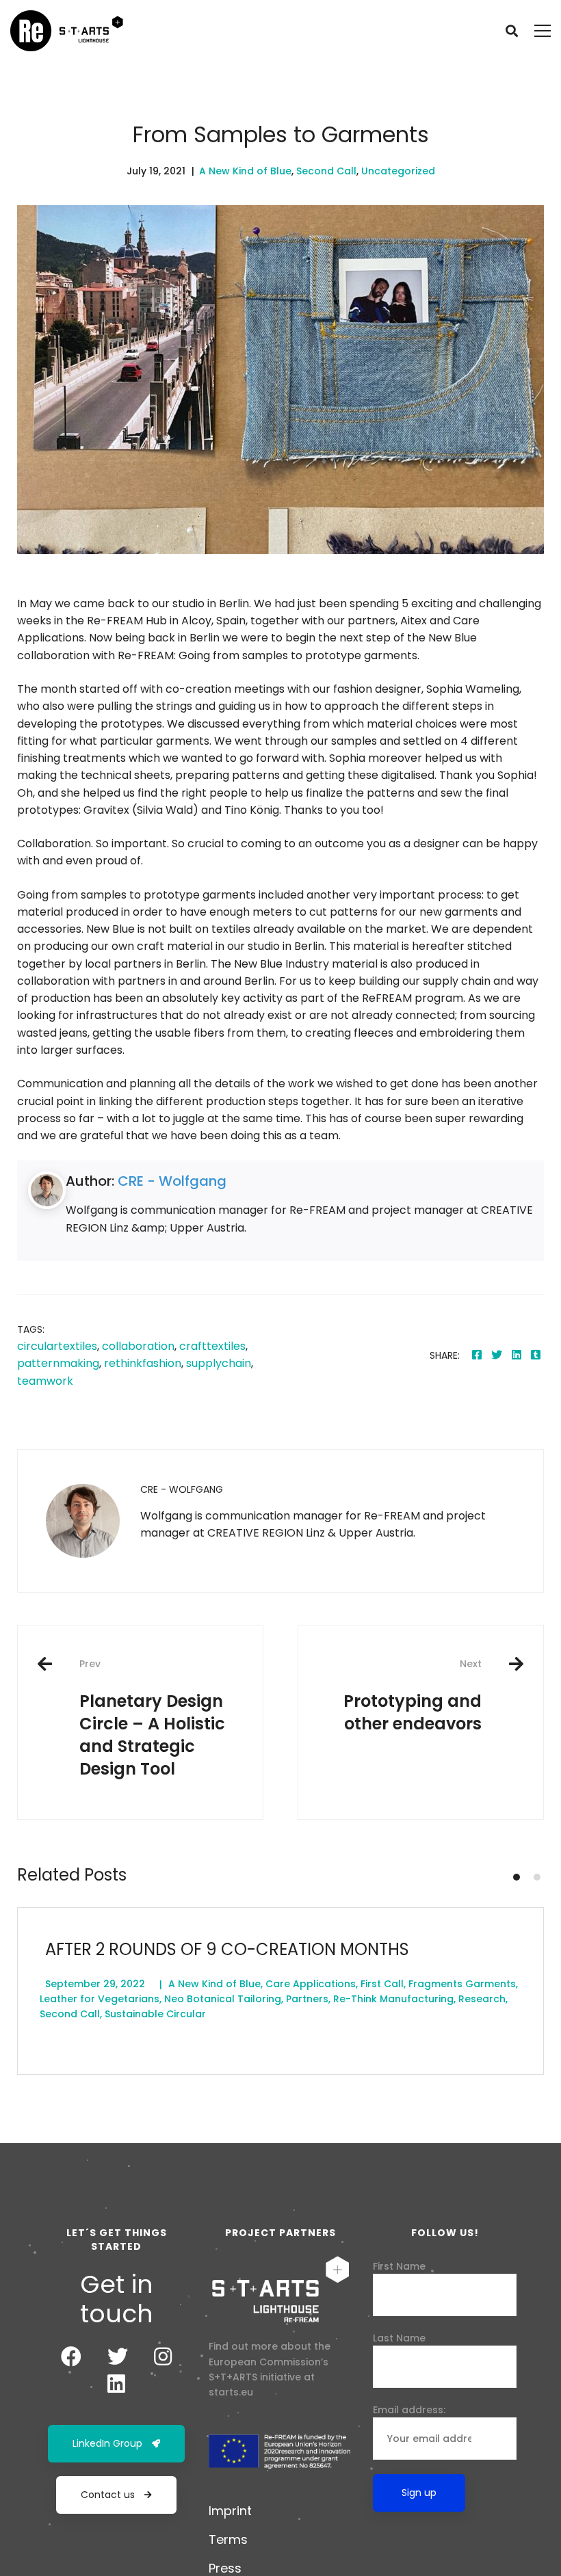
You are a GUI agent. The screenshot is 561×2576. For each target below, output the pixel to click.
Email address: (409, 2410)
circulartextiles (57, 1346)
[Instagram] (163, 2356)
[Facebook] (477, 1355)
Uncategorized (398, 171)
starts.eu (231, 2392)
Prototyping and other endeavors (413, 1696)
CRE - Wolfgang (172, 1181)
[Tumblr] (536, 1355)
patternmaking (58, 1363)
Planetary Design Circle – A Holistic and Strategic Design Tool (152, 1718)
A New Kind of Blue (245, 171)
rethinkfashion (143, 1363)
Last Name (399, 2338)
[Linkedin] (517, 1355)
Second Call (326, 171)
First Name (399, 2266)
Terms (228, 2539)
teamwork (45, 1381)
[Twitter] (497, 1355)
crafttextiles (212, 1346)
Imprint (230, 2511)
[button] (517, 1877)
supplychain (219, 1363)
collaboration (138, 1346)
